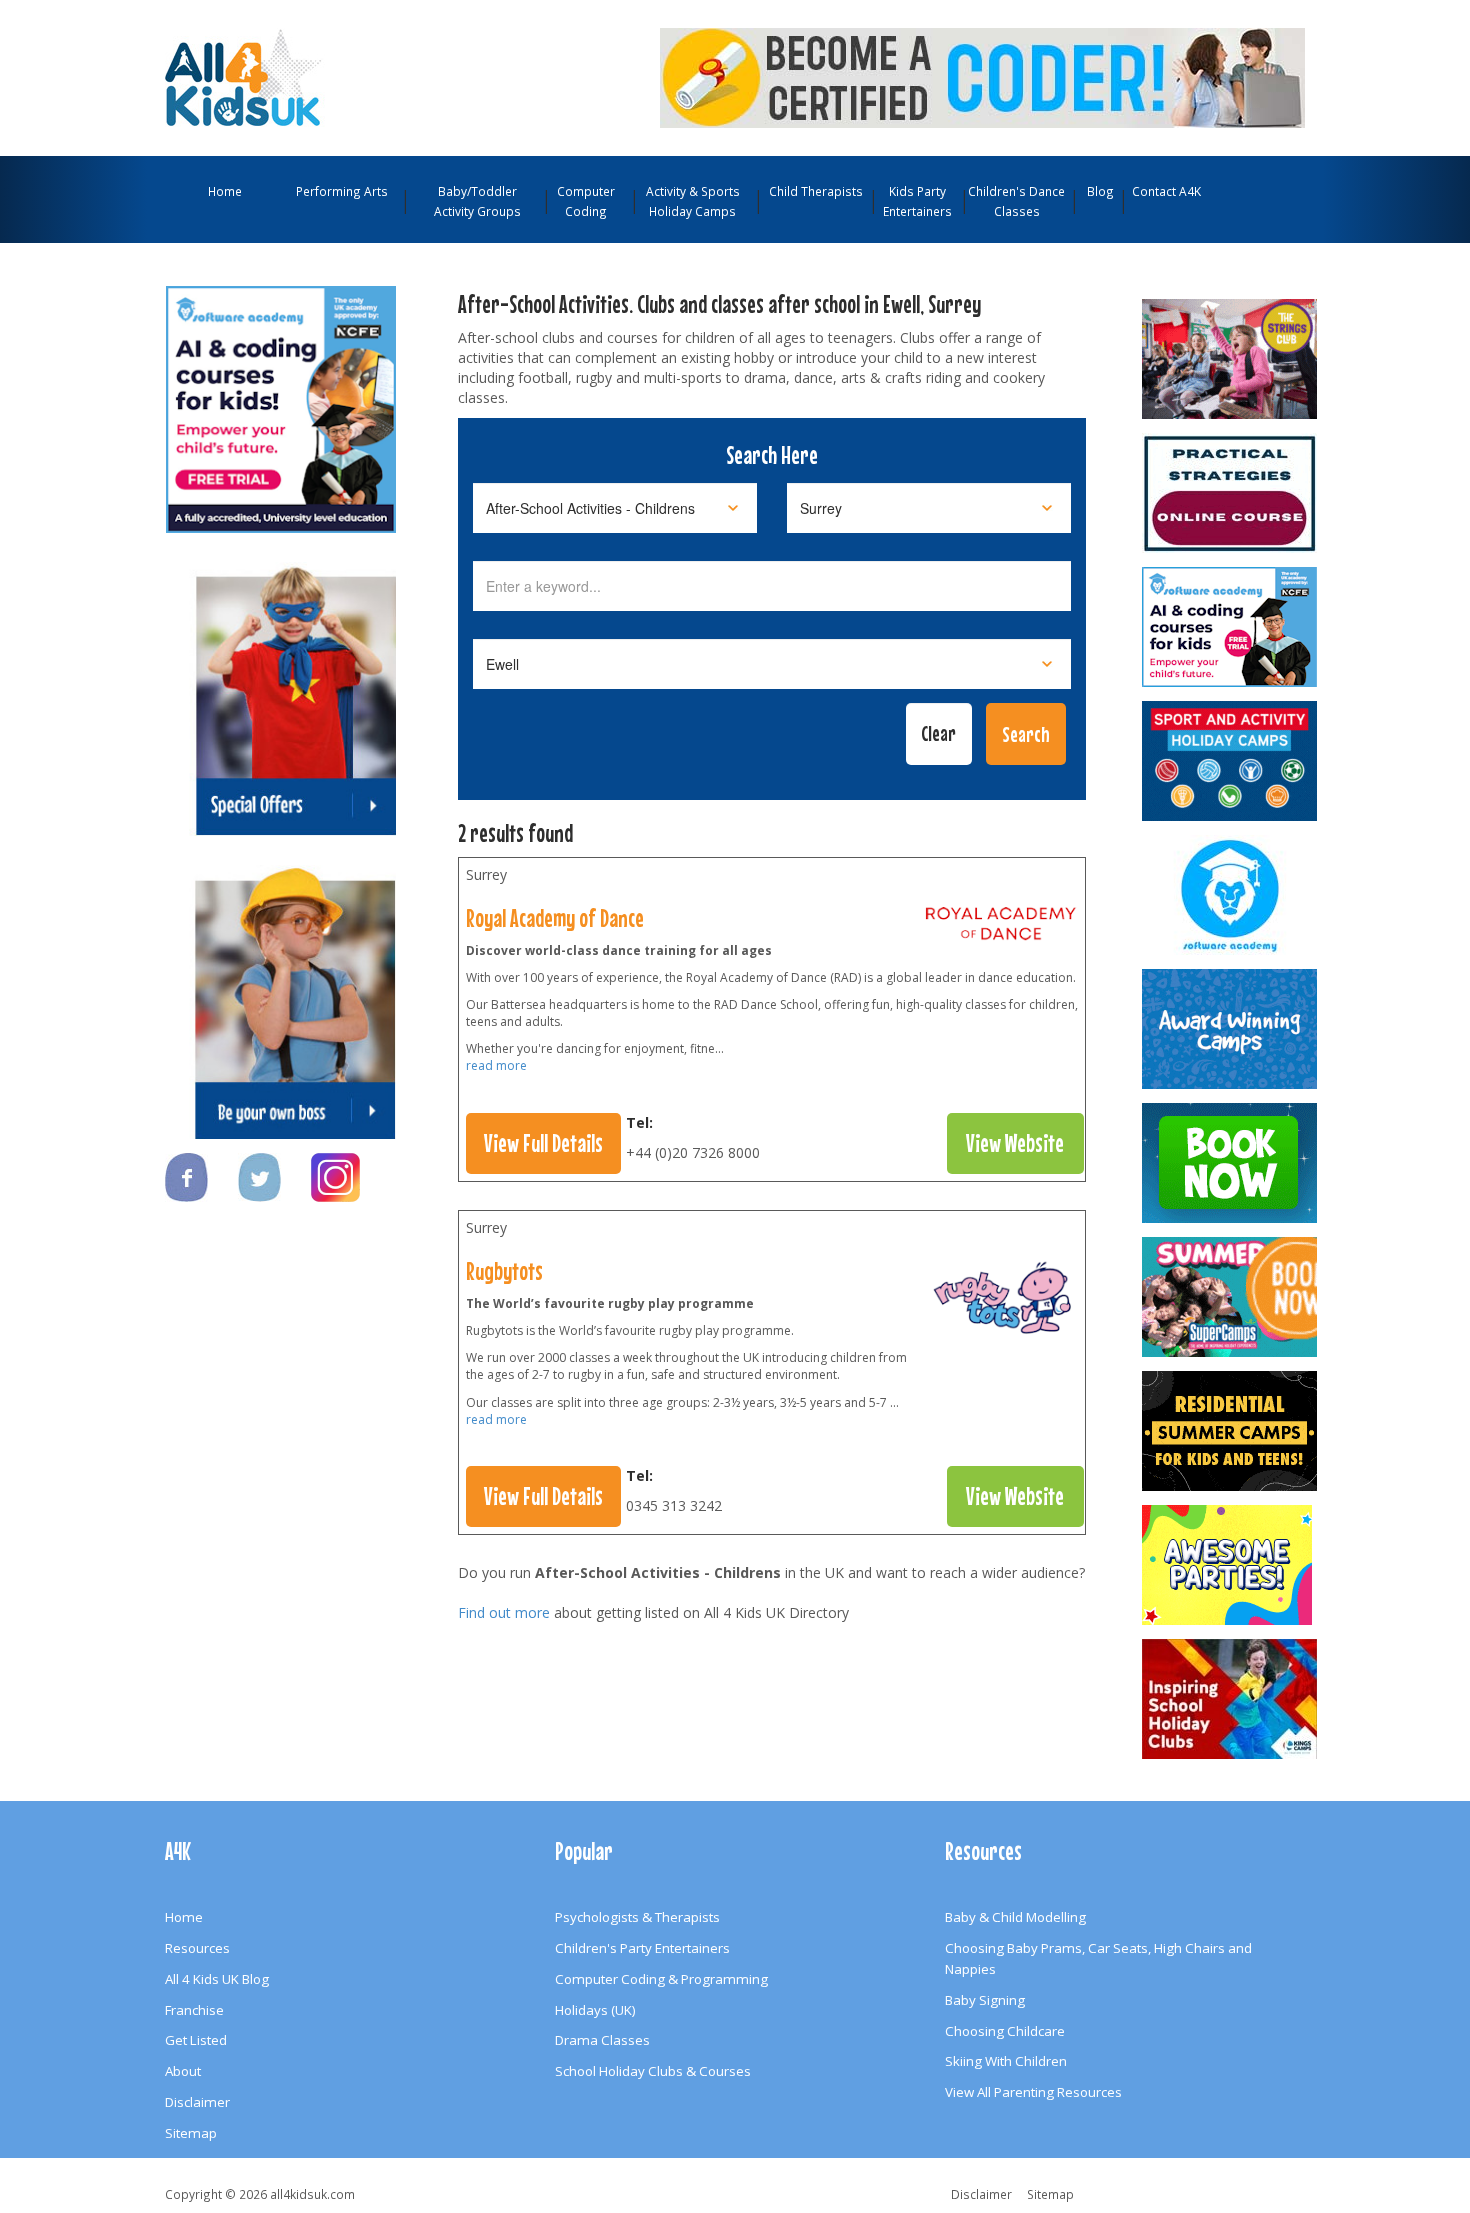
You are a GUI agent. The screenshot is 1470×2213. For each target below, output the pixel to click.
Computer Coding (586, 201)
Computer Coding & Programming (661, 1979)
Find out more (504, 1612)
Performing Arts (342, 191)
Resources (197, 1948)
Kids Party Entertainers (917, 201)
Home (225, 191)
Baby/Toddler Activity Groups (477, 201)
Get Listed (196, 2040)
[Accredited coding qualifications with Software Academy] (1231, 627)
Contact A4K (1166, 191)
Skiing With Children (1006, 2061)
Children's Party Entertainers (642, 1948)
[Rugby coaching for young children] (1001, 1303)
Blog (1100, 191)
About (183, 2071)
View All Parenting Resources (1033, 2092)
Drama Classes (602, 2040)
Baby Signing (985, 2000)
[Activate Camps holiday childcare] (1231, 761)
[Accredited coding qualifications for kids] (281, 400)
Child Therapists (816, 191)
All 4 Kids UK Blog (217, 1979)
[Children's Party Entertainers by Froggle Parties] (1231, 1163)
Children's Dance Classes (1016, 201)
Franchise (194, 2010)
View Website (1015, 1143)
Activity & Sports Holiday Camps (693, 201)
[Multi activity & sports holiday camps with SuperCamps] (1231, 1297)
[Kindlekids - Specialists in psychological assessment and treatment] (1231, 493)
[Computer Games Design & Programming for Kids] (1231, 895)
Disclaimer (197, 2102)
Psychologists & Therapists (637, 1917)
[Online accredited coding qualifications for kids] (982, 76)
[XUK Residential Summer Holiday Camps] (1231, 1431)
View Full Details (543, 1143)
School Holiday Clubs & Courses (653, 2071)
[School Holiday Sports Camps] (1231, 1699)
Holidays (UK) (595, 2010)
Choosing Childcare (1005, 2031)
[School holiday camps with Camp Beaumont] (1231, 1029)
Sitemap (191, 2133)
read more (496, 1065)
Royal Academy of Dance (555, 918)
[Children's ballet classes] (1001, 928)
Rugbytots (504, 1271)
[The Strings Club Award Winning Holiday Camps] (1231, 359)
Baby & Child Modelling (1015, 1917)
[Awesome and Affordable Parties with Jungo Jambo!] (1231, 1565)
